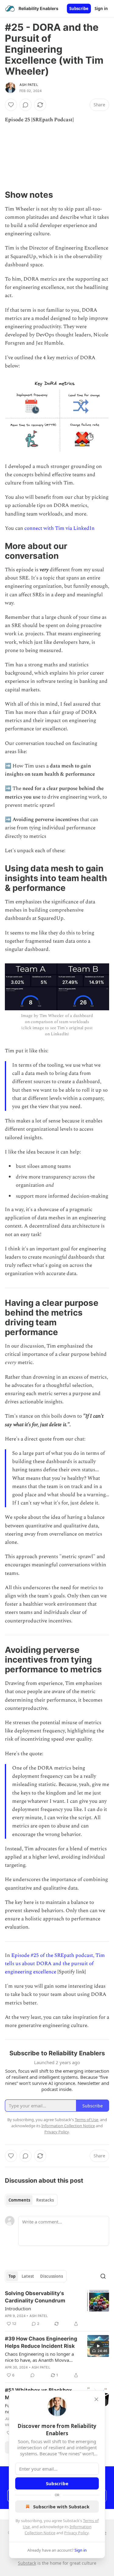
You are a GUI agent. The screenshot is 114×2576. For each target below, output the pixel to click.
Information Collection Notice (68, 2126)
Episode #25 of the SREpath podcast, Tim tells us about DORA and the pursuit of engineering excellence (55, 1964)
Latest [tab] (28, 2276)
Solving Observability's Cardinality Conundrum (35, 2297)
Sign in (101, 9)
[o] (98, 2346)
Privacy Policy (76, 2533)
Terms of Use (86, 2120)
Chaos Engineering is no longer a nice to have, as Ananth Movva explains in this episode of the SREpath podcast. (39, 2357)
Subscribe (79, 9)
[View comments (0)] (26, 105)
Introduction (18, 2308)
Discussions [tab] (52, 2276)
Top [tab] (12, 2276)
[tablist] (31, 2200)
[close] (96, 2399)
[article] (57, 2308)
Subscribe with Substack (61, 2507)
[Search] (103, 2276)
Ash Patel (29, 85)
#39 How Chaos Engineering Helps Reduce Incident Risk (41, 2342)
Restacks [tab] (45, 2200)
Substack (27, 2563)
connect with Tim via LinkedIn (59, 528)
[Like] (11, 105)
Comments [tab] (19, 2200)
